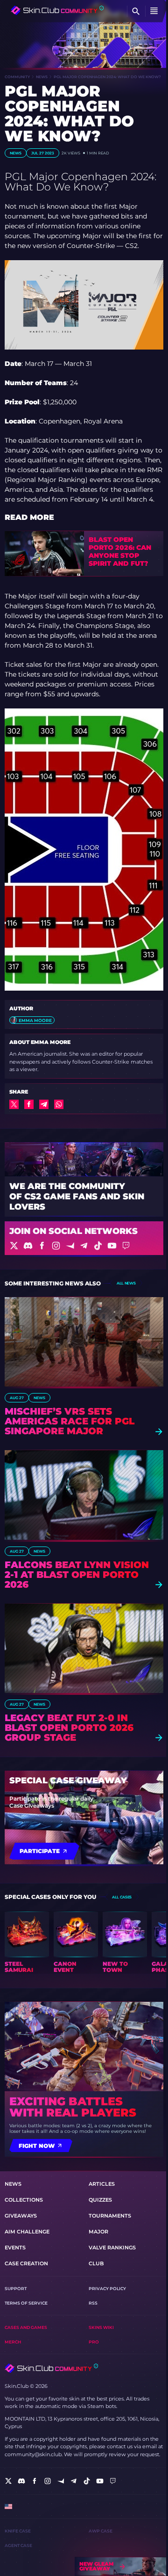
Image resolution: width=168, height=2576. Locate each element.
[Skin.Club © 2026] (51, 2368)
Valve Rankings (112, 2248)
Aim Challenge (27, 2232)
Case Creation (26, 2263)
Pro (94, 2342)
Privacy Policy (107, 2288)
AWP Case (101, 2531)
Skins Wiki (101, 2327)
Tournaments (110, 2216)
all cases (122, 1897)
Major (98, 2232)
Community (17, 77)
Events (15, 2248)
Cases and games (26, 2327)
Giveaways (21, 2216)
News (42, 77)
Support (16, 2288)
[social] (8, 2481)
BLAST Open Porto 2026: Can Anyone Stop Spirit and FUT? (120, 551)
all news (126, 1283)
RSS (93, 2303)
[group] (27, 1942)
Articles (102, 2184)
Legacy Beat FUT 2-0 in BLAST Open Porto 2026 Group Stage (69, 1728)
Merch (13, 2342)
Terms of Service (26, 2303)
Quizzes (100, 2200)
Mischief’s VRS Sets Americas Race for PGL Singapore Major (70, 1421)
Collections (24, 2200)
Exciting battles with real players (73, 2107)
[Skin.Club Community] (57, 10)
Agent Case (18, 2545)
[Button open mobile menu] (154, 11)
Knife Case (18, 2531)
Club (96, 2263)
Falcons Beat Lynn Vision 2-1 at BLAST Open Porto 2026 (77, 1575)
